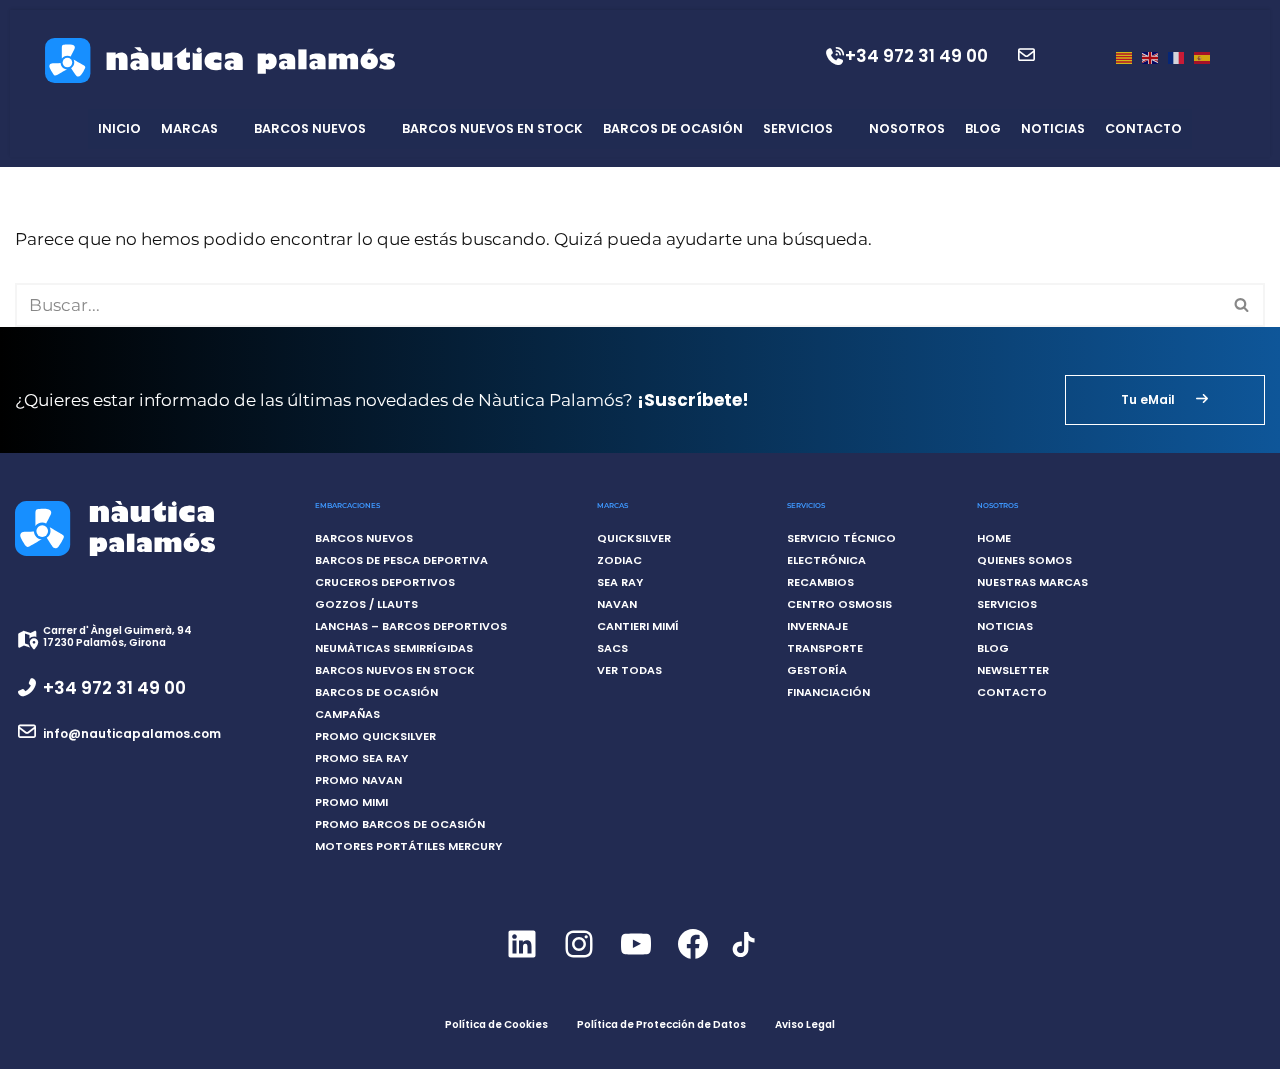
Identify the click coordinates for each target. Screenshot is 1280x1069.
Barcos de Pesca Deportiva (401, 560)
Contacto (1143, 128)
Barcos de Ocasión (673, 128)
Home (994, 538)
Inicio (119, 128)
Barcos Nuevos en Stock (492, 128)
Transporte (825, 648)
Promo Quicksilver (375, 736)
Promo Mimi (351, 802)
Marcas (189, 128)
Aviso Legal (805, 1024)
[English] (1150, 56)
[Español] (1202, 56)
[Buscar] (1242, 305)
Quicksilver (634, 538)
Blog (983, 128)
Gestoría (817, 670)
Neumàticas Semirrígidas (394, 648)
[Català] (1124, 56)
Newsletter (1013, 670)
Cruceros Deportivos (385, 582)
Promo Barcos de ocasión (400, 824)
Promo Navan (358, 780)
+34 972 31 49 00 (916, 56)
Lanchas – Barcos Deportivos (411, 626)
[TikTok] (742, 956)
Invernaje (817, 626)
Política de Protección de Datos (661, 1024)
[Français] (1176, 56)
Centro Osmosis (839, 604)
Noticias (1053, 128)
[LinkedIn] (521, 961)
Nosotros (907, 128)
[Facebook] (692, 961)
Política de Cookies (496, 1024)
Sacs (612, 648)
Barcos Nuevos (310, 128)
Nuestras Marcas (1032, 582)
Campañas (347, 714)
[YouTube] (635, 961)
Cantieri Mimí (638, 626)
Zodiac (619, 560)
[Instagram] (578, 961)
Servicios (798, 128)
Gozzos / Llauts (366, 604)
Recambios (820, 582)
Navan (617, 604)
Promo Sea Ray (361, 758)
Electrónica (826, 560)
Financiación (828, 692)
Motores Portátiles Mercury (408, 846)
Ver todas (629, 670)
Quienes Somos (1024, 560)
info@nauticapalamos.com (132, 733)
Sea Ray (620, 582)
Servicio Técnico (841, 538)
